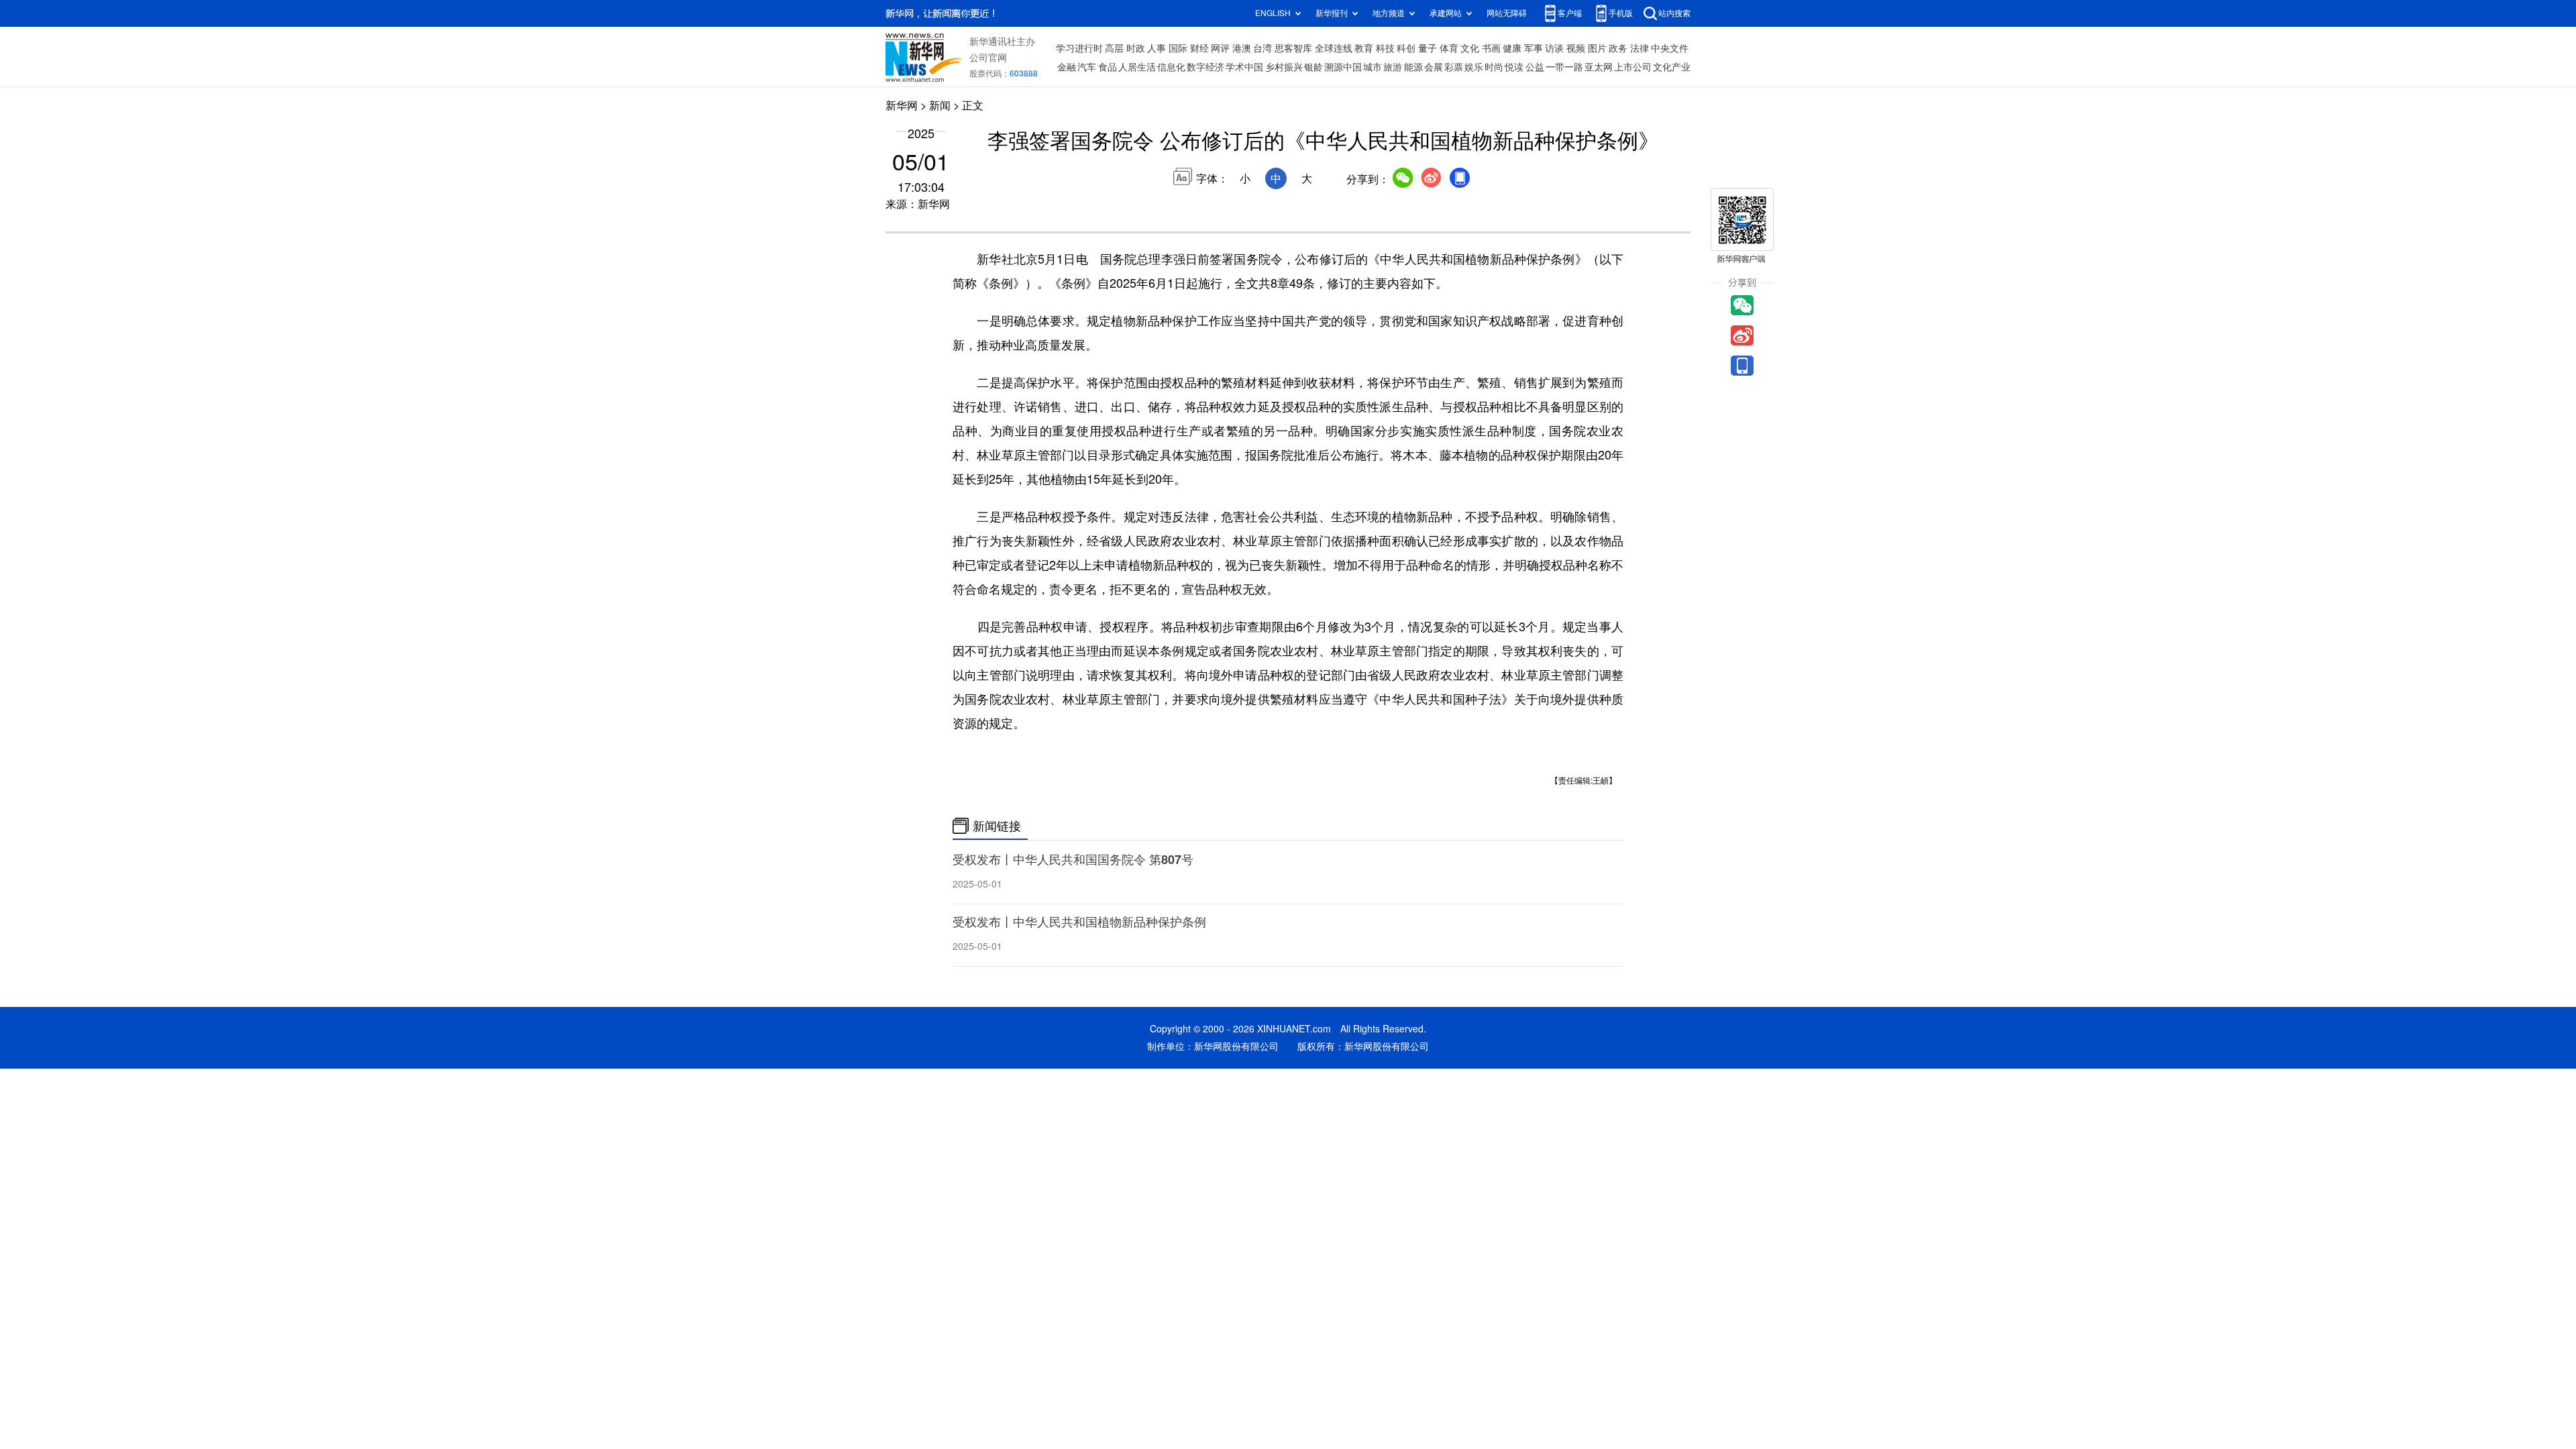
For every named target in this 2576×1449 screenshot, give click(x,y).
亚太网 (1599, 67)
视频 (1576, 48)
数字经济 (1205, 67)
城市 (1373, 67)
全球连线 (1334, 48)
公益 (1535, 67)
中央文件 (1670, 48)
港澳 (1242, 48)
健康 (1512, 48)
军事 (1534, 48)
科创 (1406, 48)
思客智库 (1293, 48)
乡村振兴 (1284, 67)
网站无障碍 (1507, 13)
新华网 (902, 105)
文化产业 (1672, 67)
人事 (1157, 48)
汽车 (1087, 67)
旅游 (1393, 67)
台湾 (1263, 48)
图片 (1597, 48)
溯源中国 (1343, 67)
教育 (1364, 48)
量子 (1428, 48)
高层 (1114, 48)
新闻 (940, 105)
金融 (1067, 67)
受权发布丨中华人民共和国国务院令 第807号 (1073, 859)
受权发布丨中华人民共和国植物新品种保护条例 (1079, 922)
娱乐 (1474, 67)
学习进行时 (1079, 48)
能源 (1413, 67)
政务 (1618, 48)
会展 (1434, 67)
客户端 (1570, 13)
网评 (1220, 48)
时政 (1136, 48)
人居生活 (1137, 67)
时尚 (1494, 67)
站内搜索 (1674, 13)
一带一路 (1564, 67)
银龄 (1313, 67)
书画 (1491, 48)
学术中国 (1244, 67)
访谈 (1554, 48)
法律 (1640, 48)
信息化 (1171, 67)
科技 (1385, 48)
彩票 (1454, 67)
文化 (1470, 48)
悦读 (1514, 67)
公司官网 (988, 58)
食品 (1108, 67)
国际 (1178, 48)
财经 (1199, 48)
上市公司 (1633, 67)
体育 (1449, 48)
